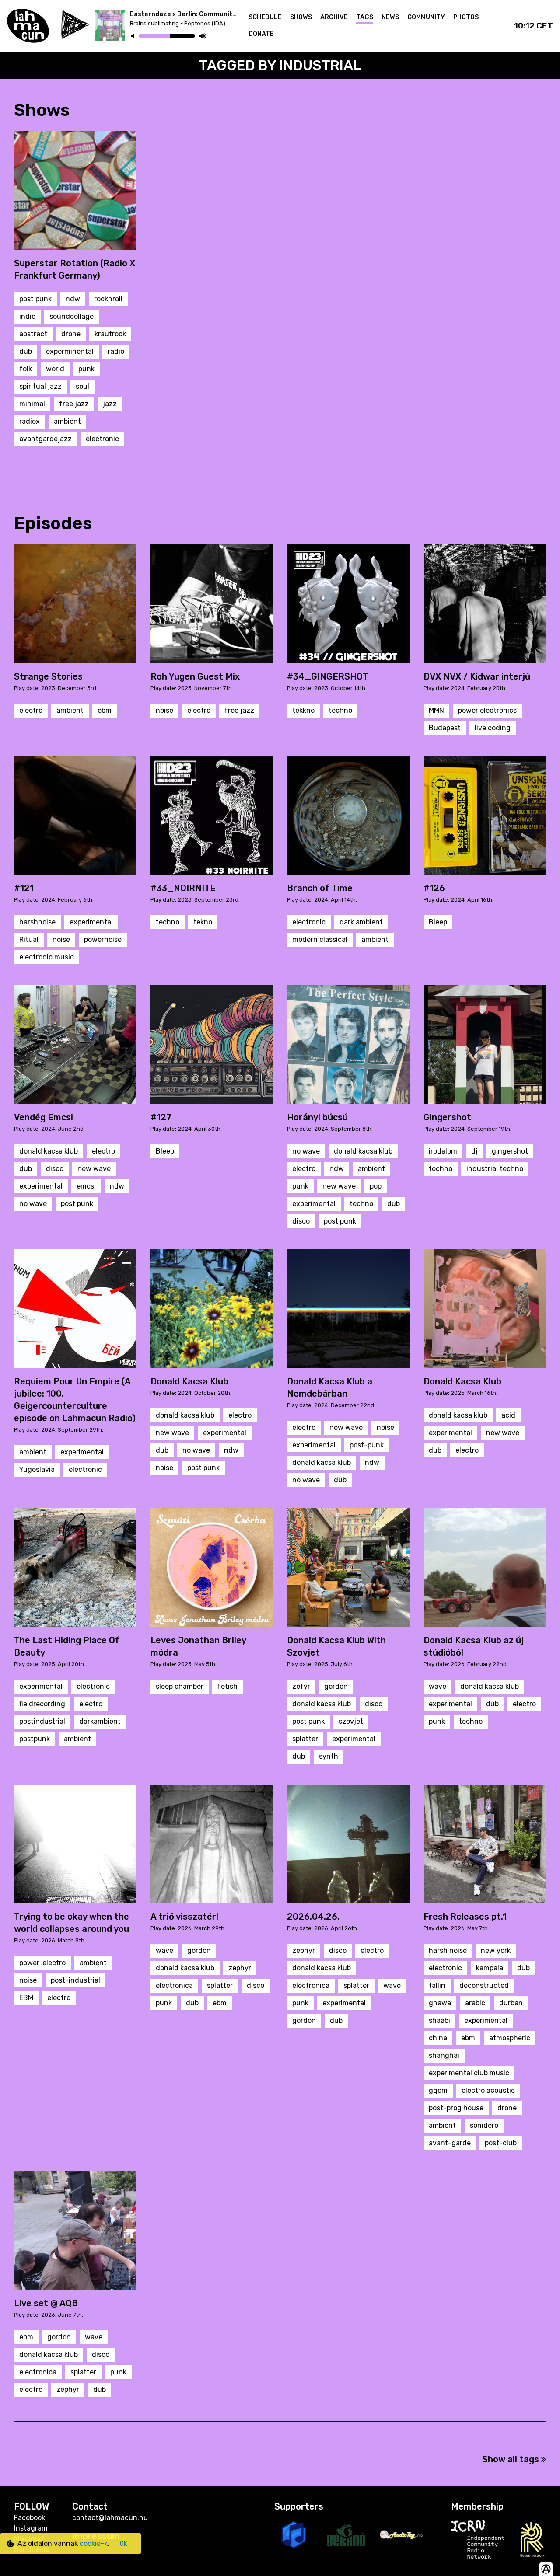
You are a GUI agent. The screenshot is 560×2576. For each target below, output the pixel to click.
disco (55, 1169)
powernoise (103, 939)
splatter (305, 1739)
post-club (501, 2143)
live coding (493, 728)
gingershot (510, 1151)
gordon (336, 1686)
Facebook (30, 2518)
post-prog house (456, 2108)
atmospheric (510, 2038)
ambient (67, 421)
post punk (35, 299)
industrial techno (495, 1169)
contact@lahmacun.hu (110, 2518)
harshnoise (37, 922)
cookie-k (94, 2543)
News (390, 17)
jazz (110, 404)
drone (71, 334)
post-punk (367, 1445)
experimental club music (469, 2073)
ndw (73, 299)
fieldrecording (42, 1704)
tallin (437, 1985)
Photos (466, 17)
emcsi (86, 1186)
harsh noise (448, 1950)
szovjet (351, 1721)
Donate (261, 34)
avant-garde (450, 2143)
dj (474, 1151)
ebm (105, 710)
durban (511, 2003)
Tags (365, 17)
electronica (174, 1985)
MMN (436, 710)
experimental (91, 922)
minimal (32, 404)
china (438, 2038)
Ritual (29, 939)
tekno (203, 922)
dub (26, 351)
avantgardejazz (45, 439)
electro (31, 710)
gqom (438, 2090)
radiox (30, 421)
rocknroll (108, 299)
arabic (475, 2003)
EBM (26, 1998)
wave (437, 1686)
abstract (33, 334)
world (55, 369)
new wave (94, 1169)
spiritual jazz (40, 386)
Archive (334, 17)
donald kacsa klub (49, 1151)
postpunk (35, 1739)
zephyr (240, 1968)
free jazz (74, 404)
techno (340, 710)
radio (116, 351)
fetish (227, 1686)
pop (376, 1186)
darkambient (100, 1721)
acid (508, 1415)
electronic (102, 439)
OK (124, 2544)
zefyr (301, 1686)
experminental (70, 351)
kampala (490, 1968)
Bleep (438, 922)
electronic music (47, 957)
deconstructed (484, 1985)
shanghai (444, 2055)
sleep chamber (180, 1686)
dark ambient (361, 922)
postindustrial (42, 1721)
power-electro (42, 1963)
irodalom (443, 1151)
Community (426, 17)
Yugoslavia (37, 1469)
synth (329, 1756)
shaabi (439, 2020)
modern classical (320, 939)
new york (496, 1950)
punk (86, 369)
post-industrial (75, 1980)
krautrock (110, 334)
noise (164, 710)
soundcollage (72, 316)
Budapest (445, 728)
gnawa (440, 2003)
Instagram (31, 2528)
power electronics (487, 710)
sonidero (484, 2125)
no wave (33, 1204)
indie (27, 316)
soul (82, 386)
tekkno (303, 710)
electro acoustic (488, 2090)
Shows (301, 17)
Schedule (265, 17)
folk (26, 369)
